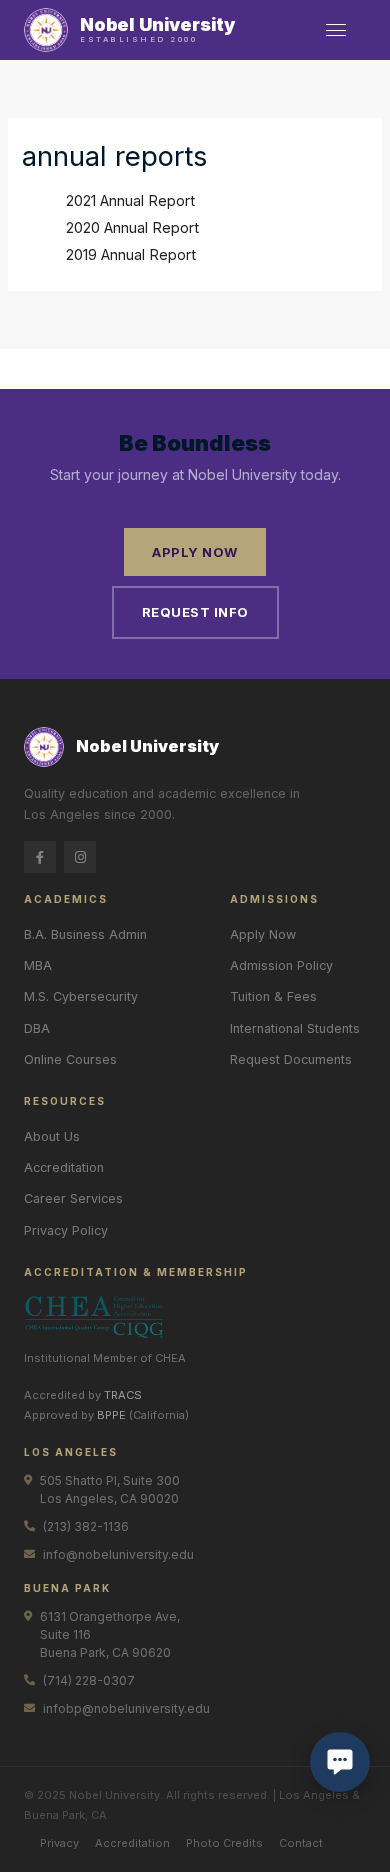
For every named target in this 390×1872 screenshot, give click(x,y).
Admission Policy (281, 965)
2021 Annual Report (130, 201)
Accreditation (64, 1167)
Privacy (59, 1843)
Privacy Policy (66, 1230)
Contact (301, 1843)
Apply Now (195, 552)
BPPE (111, 1415)
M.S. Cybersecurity (81, 996)
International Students (295, 1028)
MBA (38, 965)
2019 (83, 255)
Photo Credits (224, 1843)
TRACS (123, 1395)
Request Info (195, 612)
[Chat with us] (340, 1762)
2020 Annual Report (132, 228)
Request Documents (291, 1059)
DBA (37, 1028)
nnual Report (153, 255)
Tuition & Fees (273, 996)
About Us (52, 1136)
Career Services (73, 1198)
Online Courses (70, 1059)
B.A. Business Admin (85, 934)
